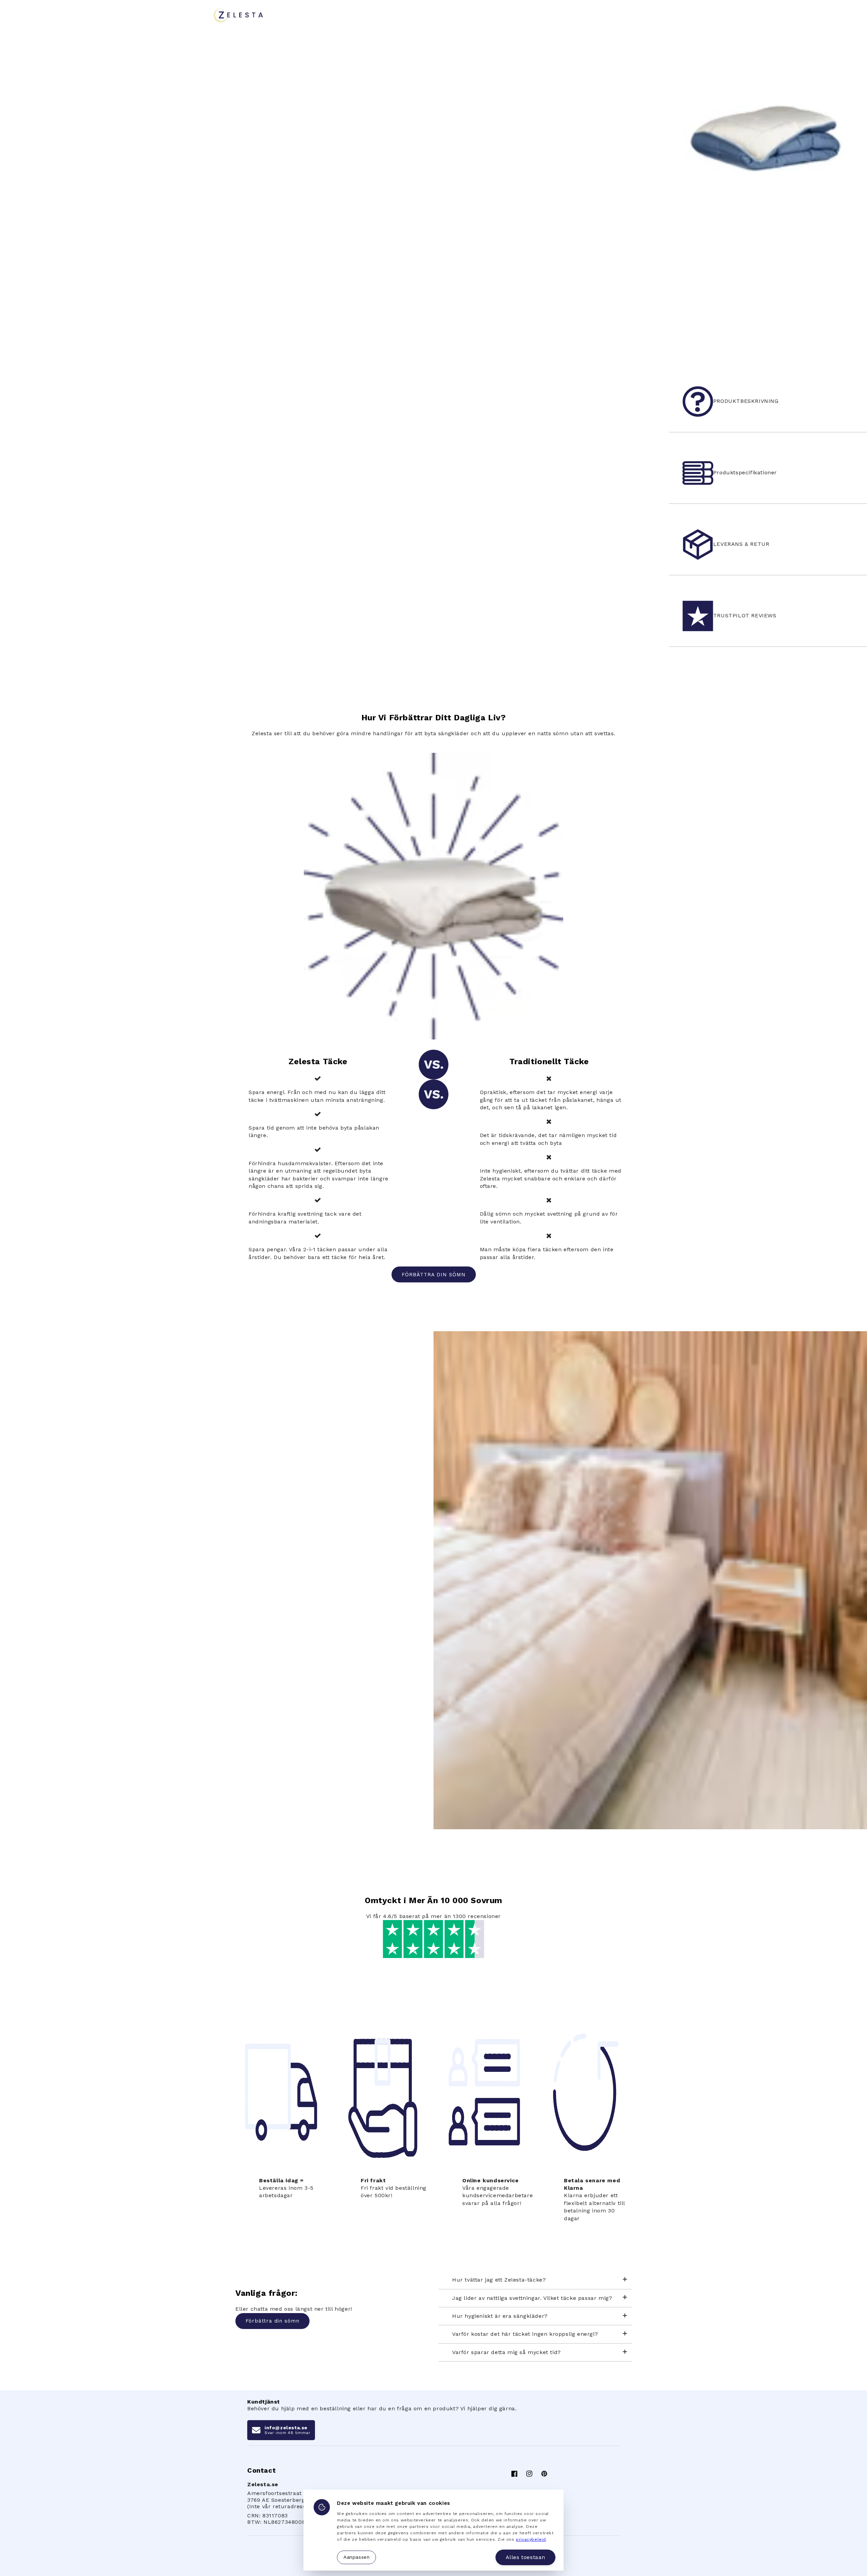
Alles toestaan (525, 2557)
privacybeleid (531, 2539)
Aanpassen (356, 2557)
